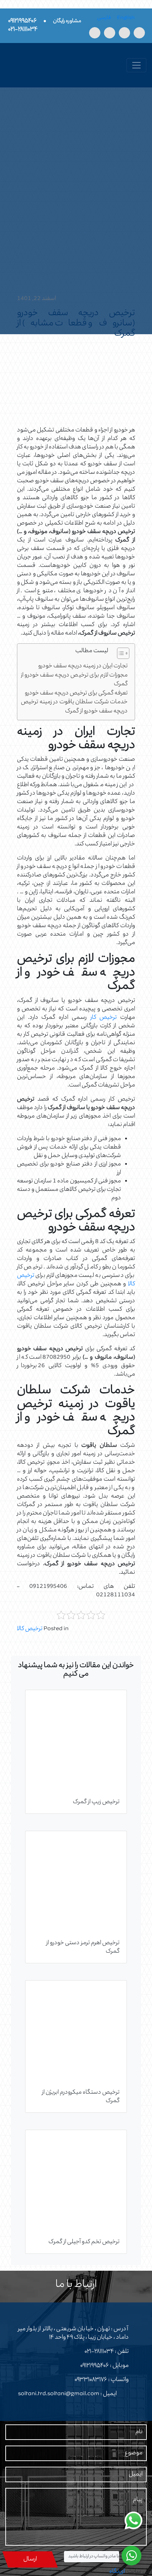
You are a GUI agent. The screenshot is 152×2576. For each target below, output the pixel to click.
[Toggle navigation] (136, 65)
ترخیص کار (104, 1018)
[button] (120, 655)
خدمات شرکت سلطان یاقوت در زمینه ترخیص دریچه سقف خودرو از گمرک (74, 707)
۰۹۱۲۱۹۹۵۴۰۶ (95, 2366)
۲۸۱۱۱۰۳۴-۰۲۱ (99, 2352)
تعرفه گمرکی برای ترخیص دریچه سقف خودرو (76, 694)
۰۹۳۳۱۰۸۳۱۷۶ (91, 2380)
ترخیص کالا (30, 1629)
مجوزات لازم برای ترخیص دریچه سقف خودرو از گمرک (74, 680)
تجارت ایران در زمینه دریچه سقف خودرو (83, 666)
